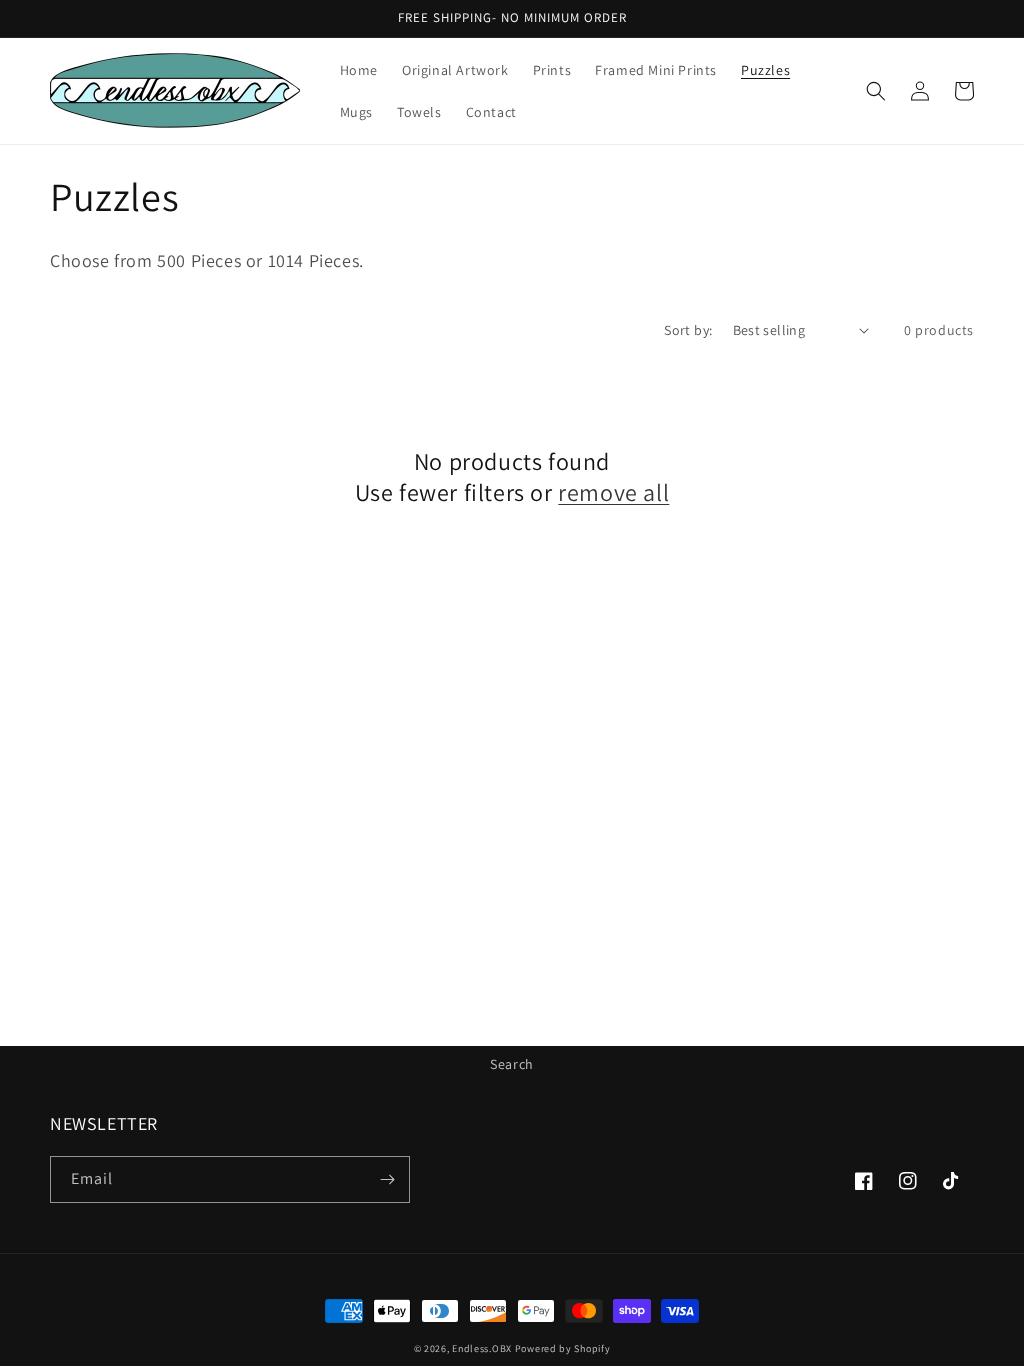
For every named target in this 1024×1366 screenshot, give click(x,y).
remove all (613, 492)
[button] (876, 91)
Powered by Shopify (563, 1348)
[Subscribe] (387, 1179)
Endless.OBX (482, 1348)
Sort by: (688, 330)
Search (512, 1064)
